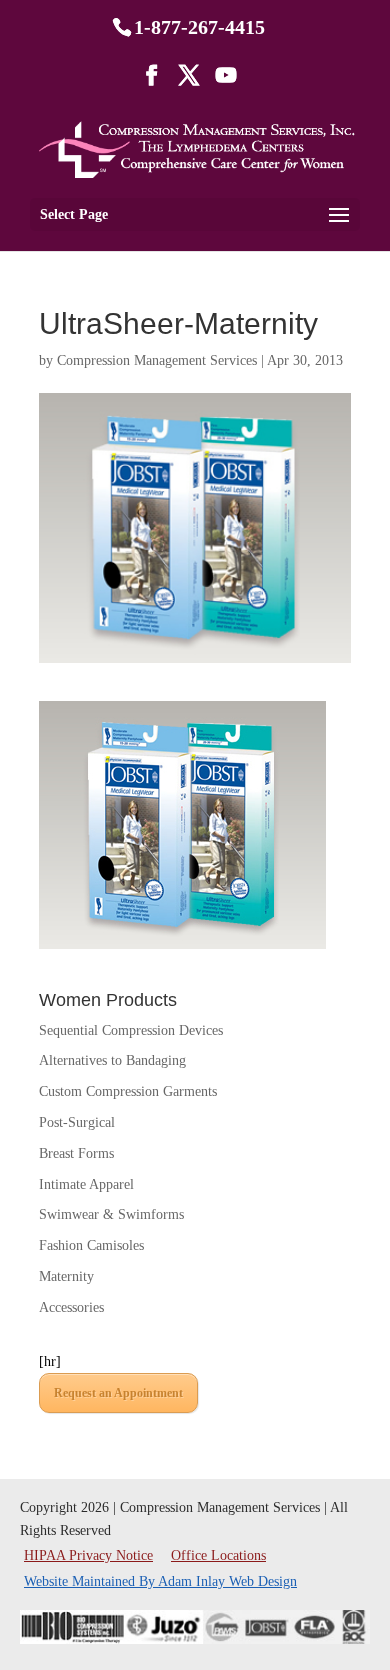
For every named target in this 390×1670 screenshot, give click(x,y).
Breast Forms (76, 1153)
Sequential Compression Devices (131, 1030)
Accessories (71, 1307)
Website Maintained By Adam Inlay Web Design (160, 1581)
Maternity (66, 1276)
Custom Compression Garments (128, 1091)
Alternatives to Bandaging (112, 1060)
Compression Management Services (157, 360)
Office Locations (218, 1555)
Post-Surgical (77, 1122)
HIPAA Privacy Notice (90, 1555)
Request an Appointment (118, 1393)
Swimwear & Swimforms (111, 1214)
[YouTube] (226, 81)
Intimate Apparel (86, 1184)
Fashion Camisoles (91, 1245)
